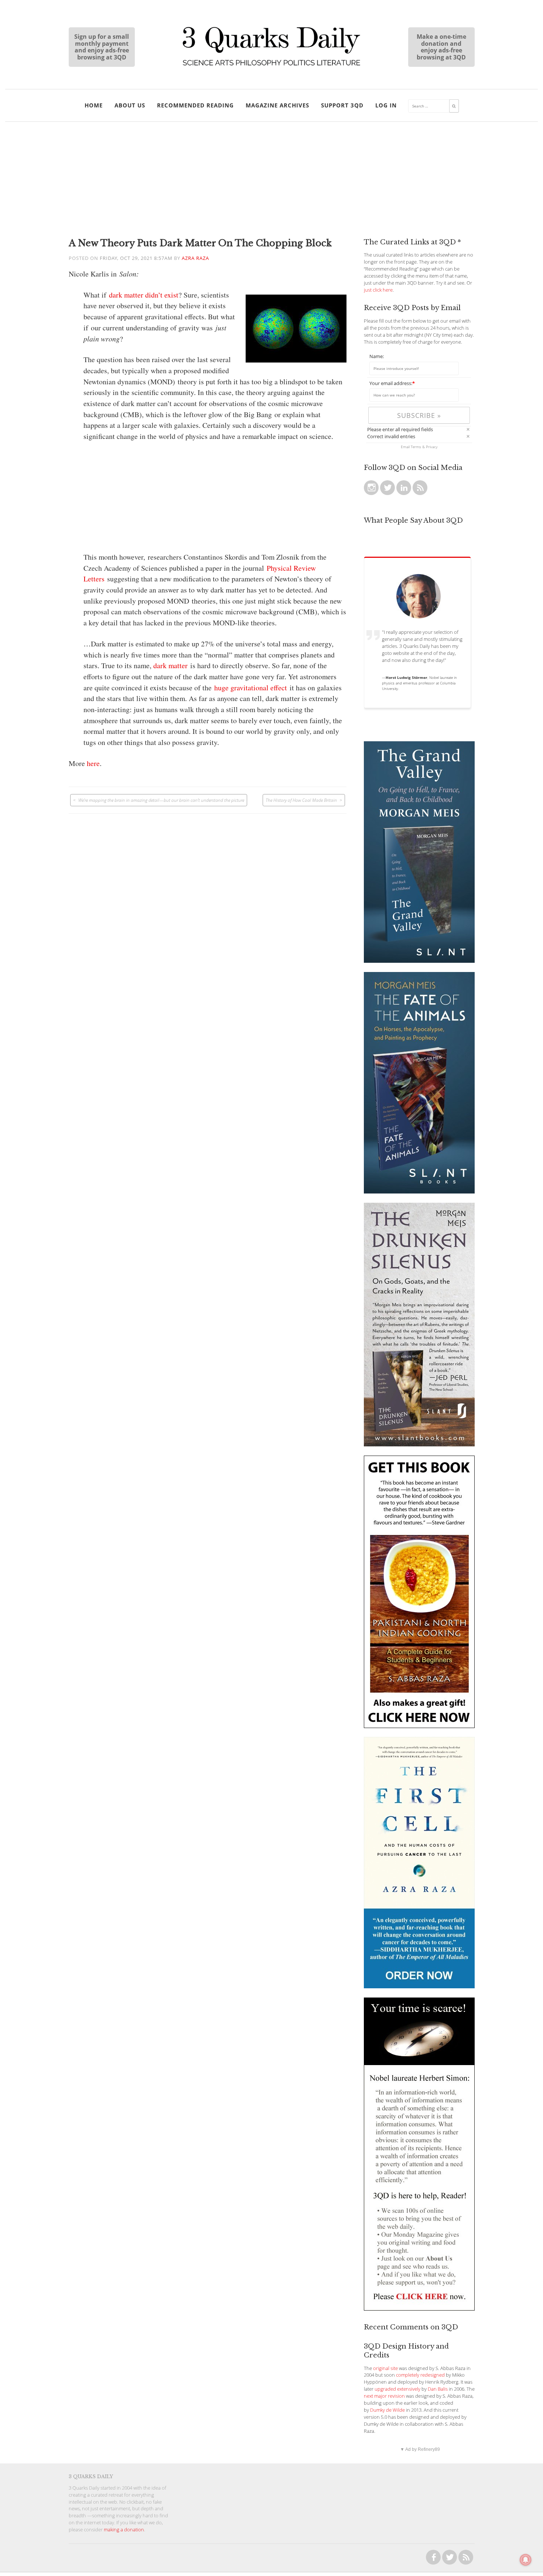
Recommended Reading (195, 105)
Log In (386, 105)
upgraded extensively (397, 2389)
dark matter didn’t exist (144, 295)
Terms (416, 447)
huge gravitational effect (251, 688)
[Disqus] (208, 906)
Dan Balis (438, 2389)
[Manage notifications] (526, 2560)
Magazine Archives (277, 105)
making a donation (124, 2530)
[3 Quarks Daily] (271, 66)
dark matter (170, 665)
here (93, 763)
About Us (130, 105)
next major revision (384, 2396)
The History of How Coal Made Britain (301, 800)
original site (385, 2368)
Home (94, 105)
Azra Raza (195, 258)
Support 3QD (342, 105)
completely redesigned (420, 2375)
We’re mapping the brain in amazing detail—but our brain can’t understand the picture (161, 800)
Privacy (432, 447)
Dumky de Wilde (387, 2410)
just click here (378, 290)
